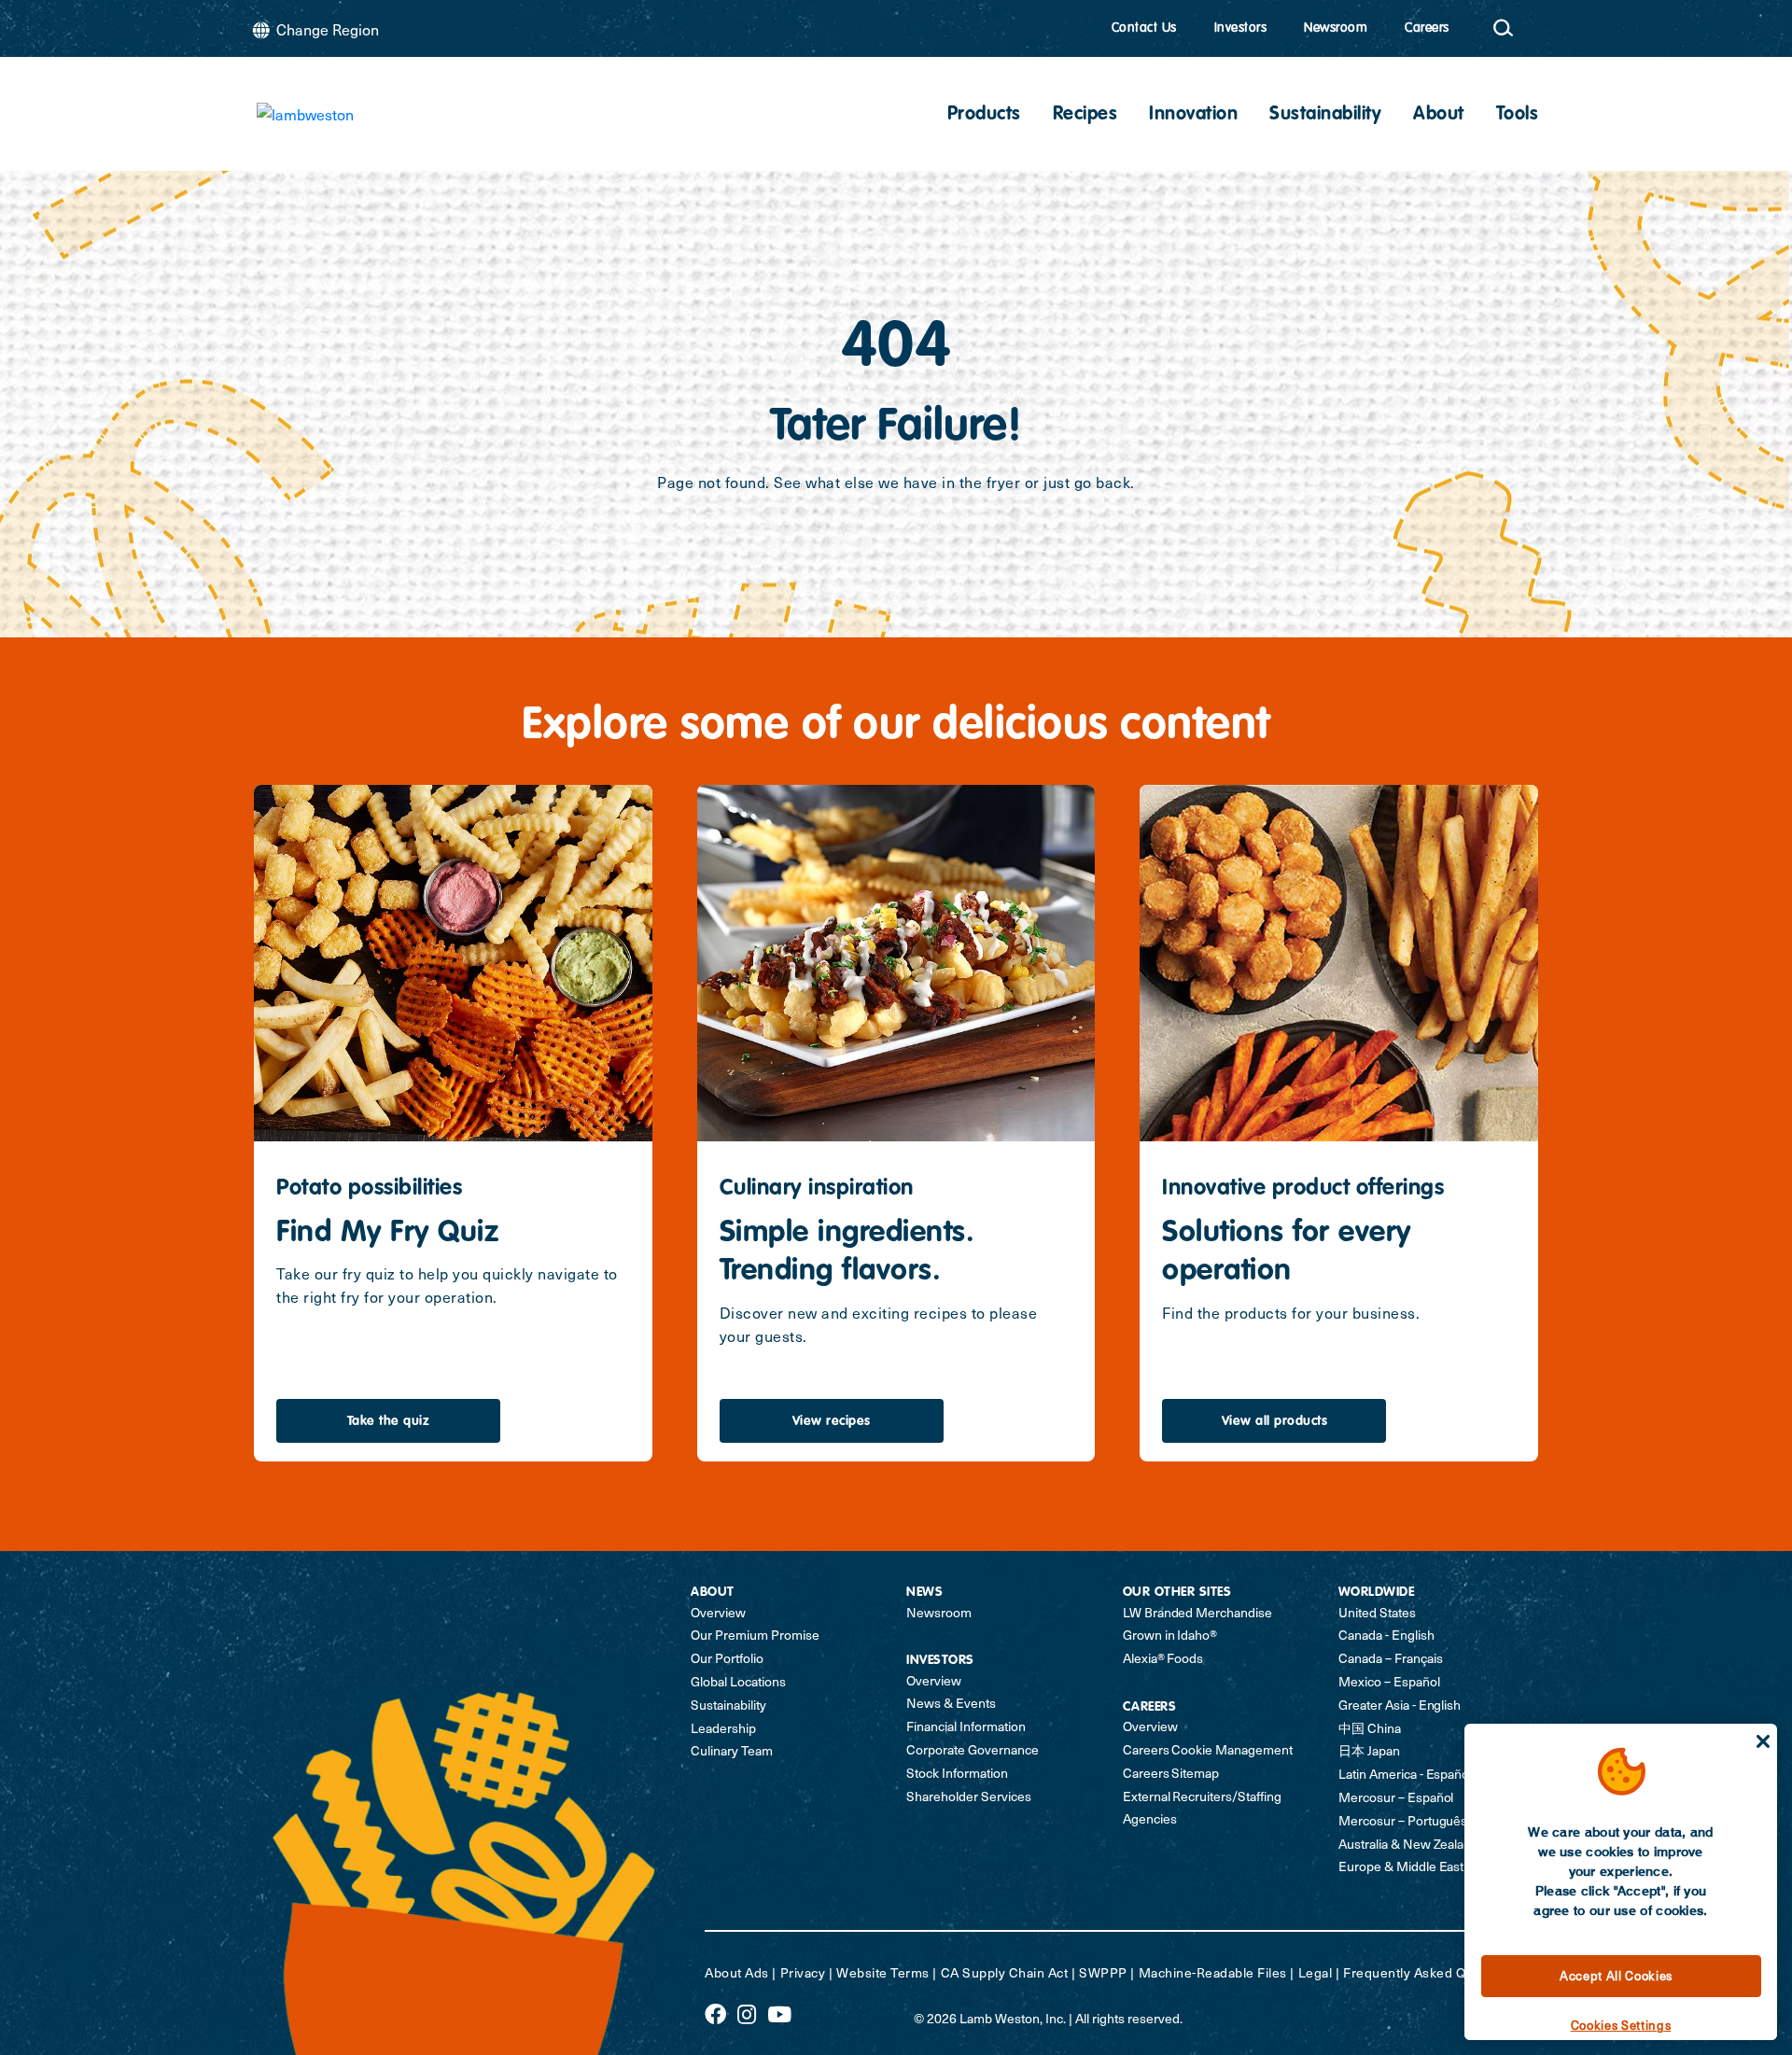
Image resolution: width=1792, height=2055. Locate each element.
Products (984, 115)
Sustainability (1325, 115)
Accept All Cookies (1616, 1975)
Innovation (1193, 115)
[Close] (1763, 1741)
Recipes (1085, 115)
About (1439, 115)
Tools (1518, 115)
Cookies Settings (1621, 2025)
